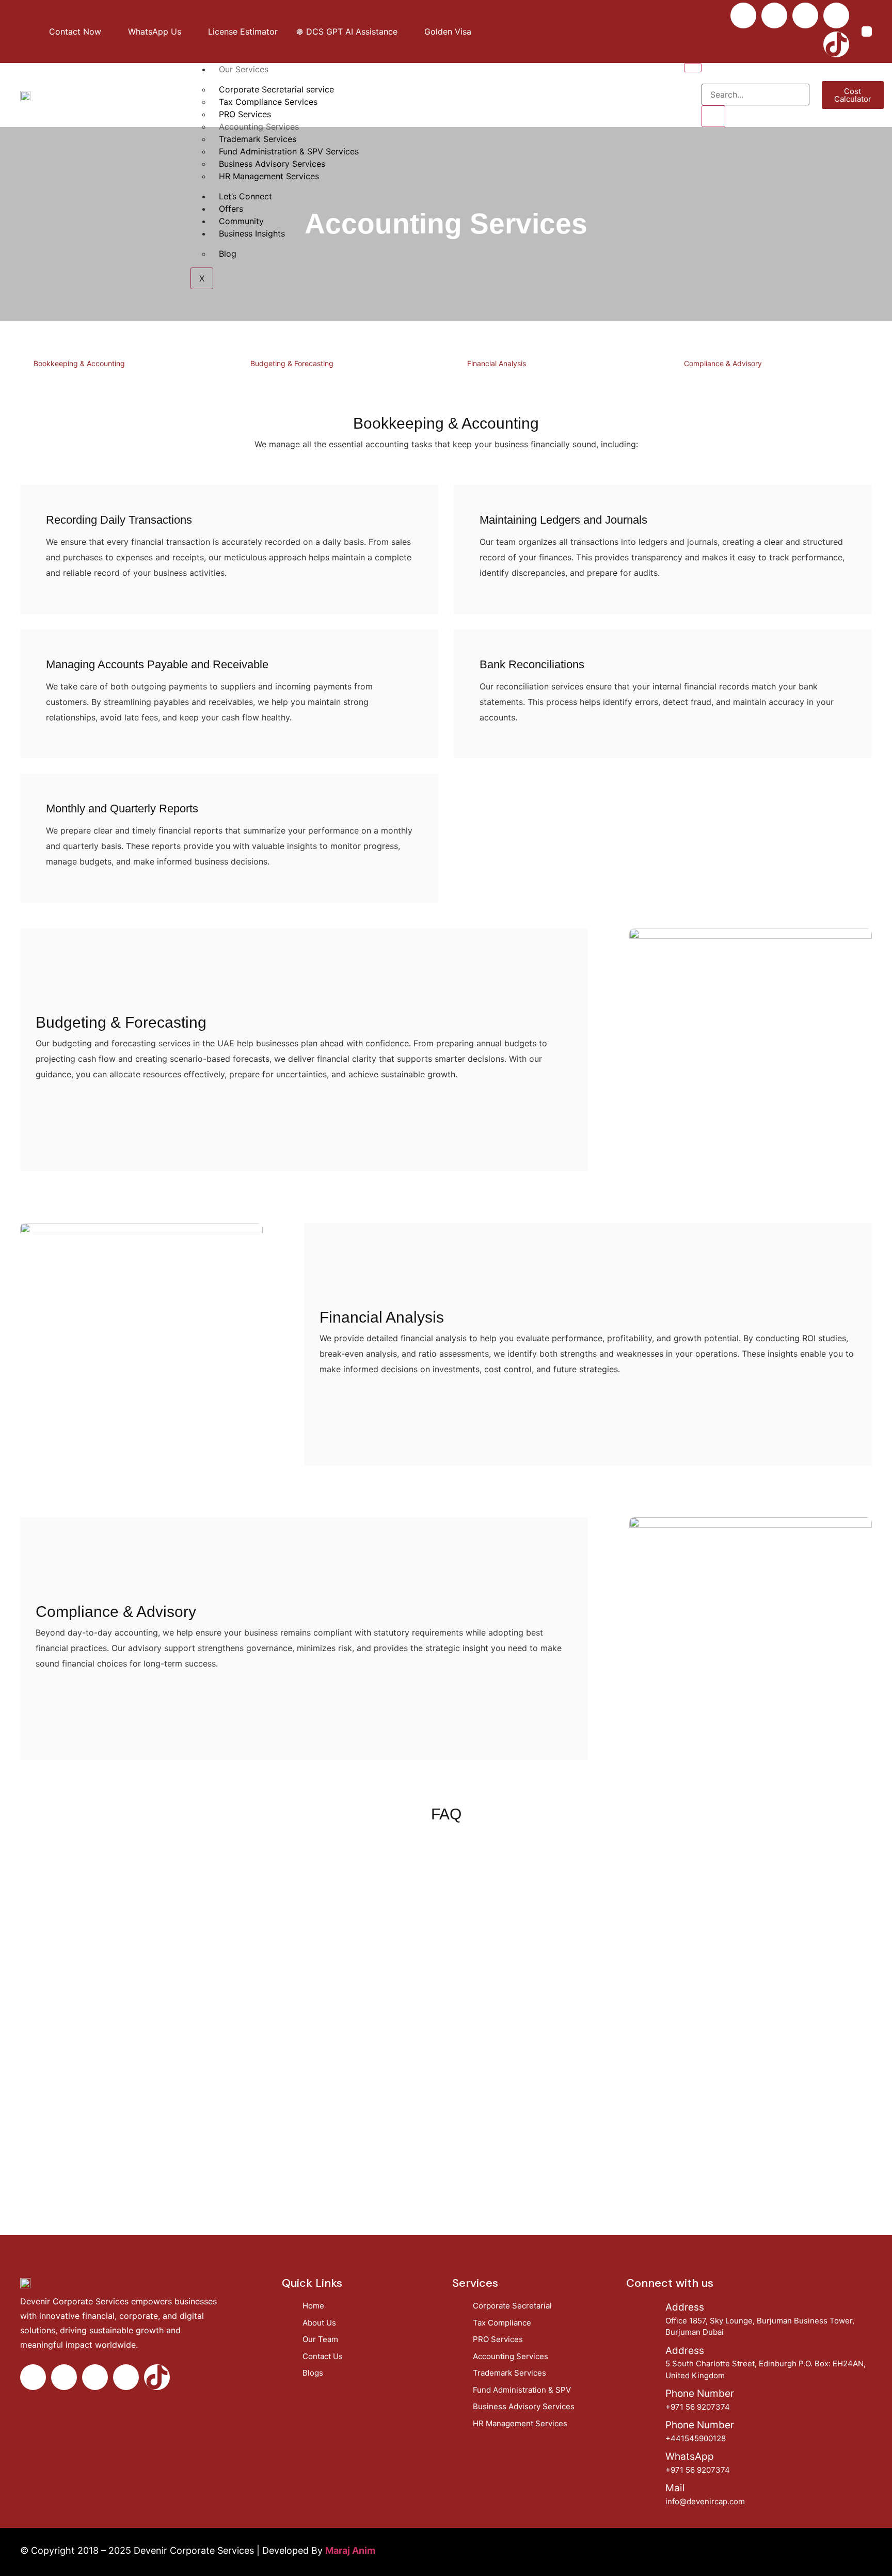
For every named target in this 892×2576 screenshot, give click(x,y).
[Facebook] (743, 15)
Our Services (244, 69)
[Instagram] (774, 15)
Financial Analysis (497, 363)
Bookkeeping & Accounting (79, 363)
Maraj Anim (350, 2550)
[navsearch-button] (708, 73)
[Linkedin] (836, 15)
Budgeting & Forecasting (292, 363)
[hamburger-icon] (693, 68)
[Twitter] (805, 15)
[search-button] (713, 116)
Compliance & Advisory (723, 363)
